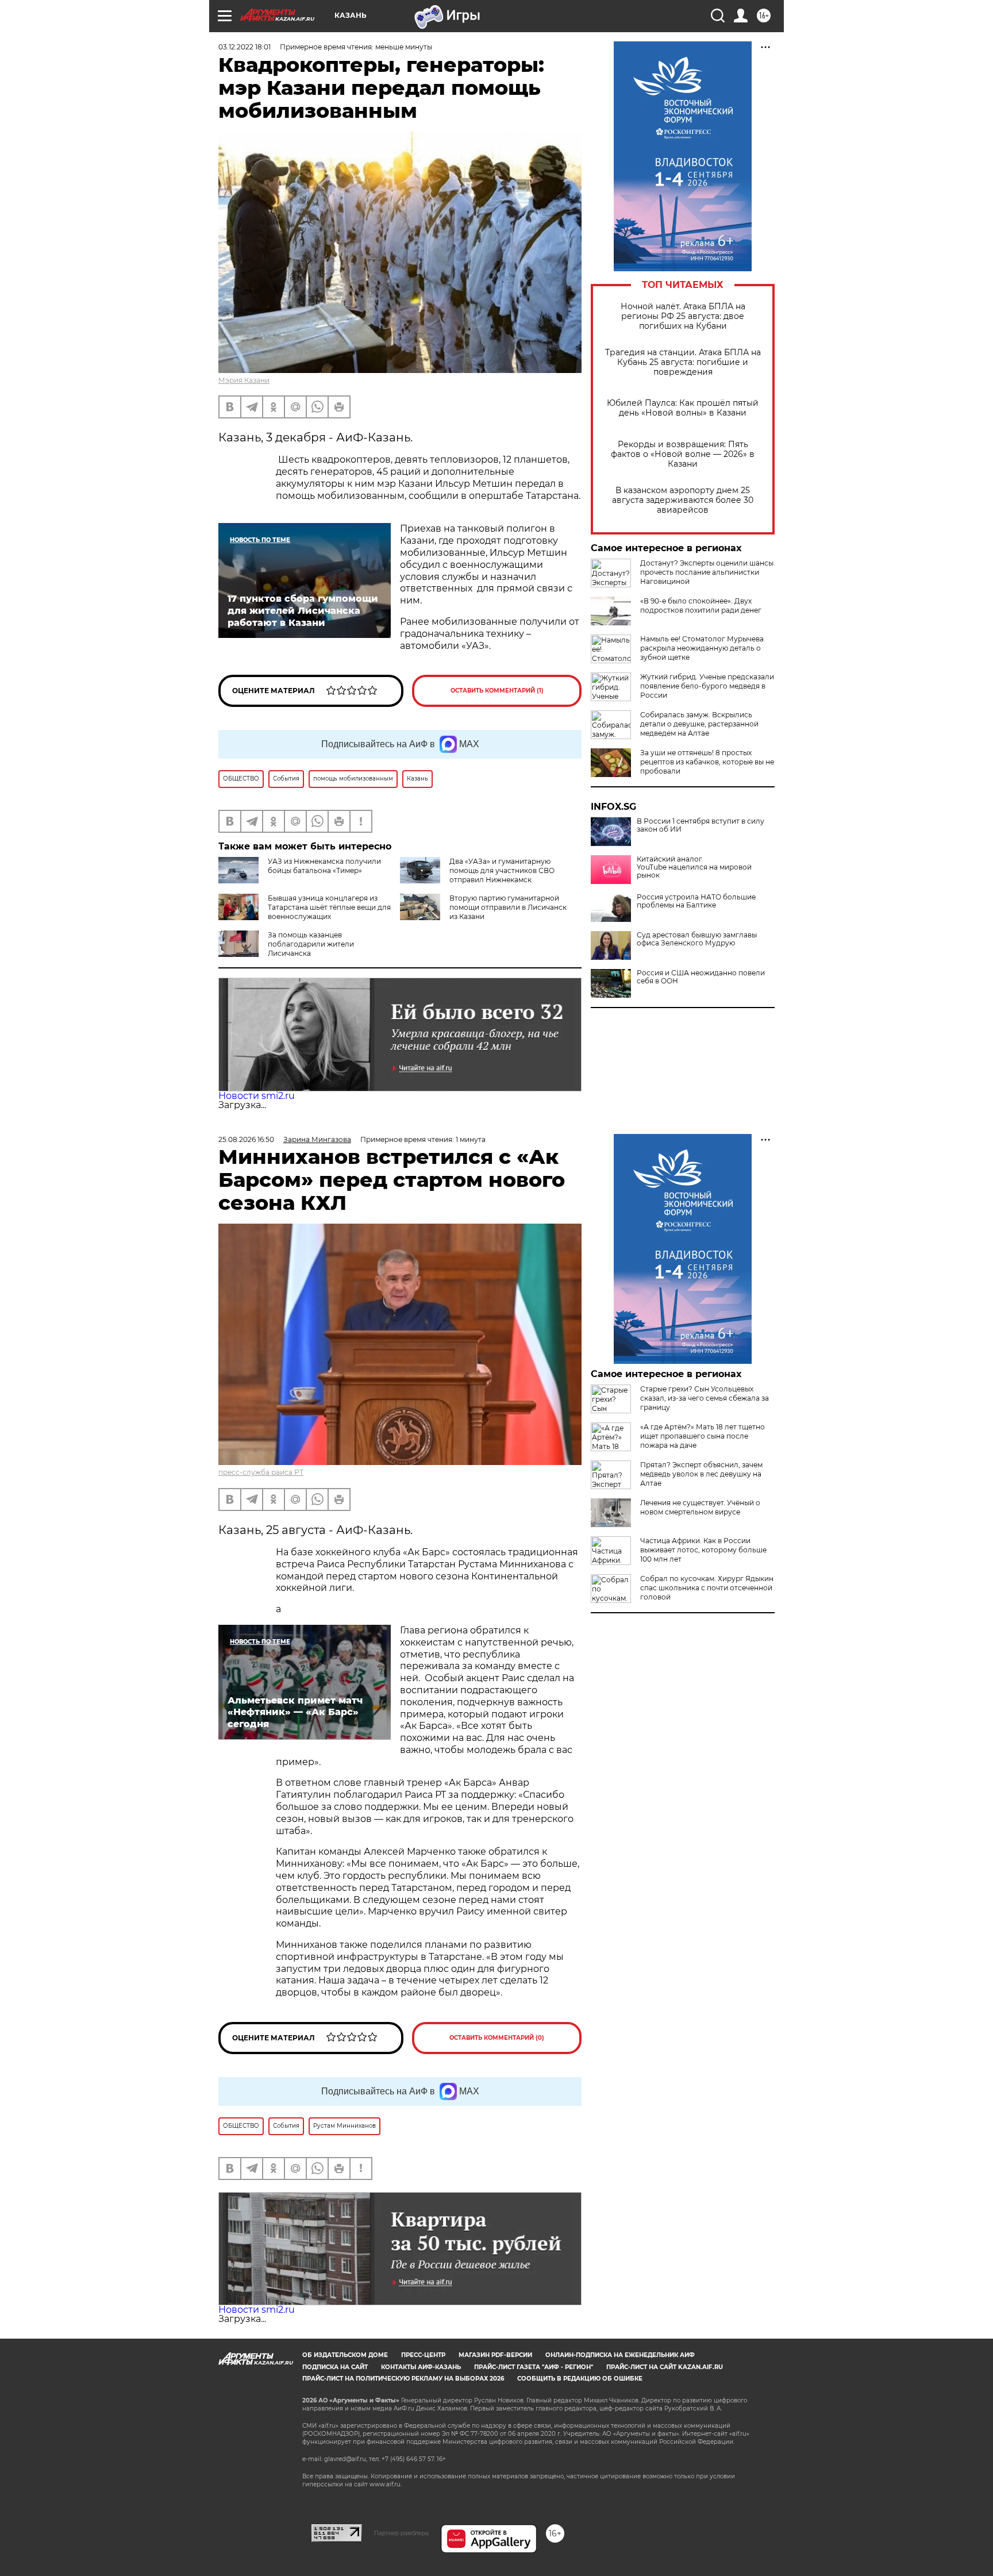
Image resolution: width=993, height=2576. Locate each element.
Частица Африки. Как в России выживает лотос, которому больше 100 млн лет (703, 1550)
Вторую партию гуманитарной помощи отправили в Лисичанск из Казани (508, 907)
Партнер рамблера (401, 2533)
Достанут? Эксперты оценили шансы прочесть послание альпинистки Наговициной (707, 572)
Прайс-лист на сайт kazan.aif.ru (665, 2367)
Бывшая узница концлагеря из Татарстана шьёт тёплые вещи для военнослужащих (329, 907)
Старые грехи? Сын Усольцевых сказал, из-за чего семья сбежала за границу (705, 1398)
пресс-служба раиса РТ (261, 1472)
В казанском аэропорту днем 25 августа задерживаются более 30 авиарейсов (683, 500)
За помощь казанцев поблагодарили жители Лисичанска (311, 944)
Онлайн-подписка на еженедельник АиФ (620, 2355)
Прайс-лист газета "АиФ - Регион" (534, 2367)
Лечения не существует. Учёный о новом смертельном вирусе (700, 1507)
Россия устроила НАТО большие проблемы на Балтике (696, 901)
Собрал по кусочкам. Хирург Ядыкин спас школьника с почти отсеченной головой (707, 1588)
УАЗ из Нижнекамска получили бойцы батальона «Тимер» (324, 866)
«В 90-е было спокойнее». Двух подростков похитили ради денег (701, 605)
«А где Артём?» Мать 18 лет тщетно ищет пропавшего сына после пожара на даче (703, 1436)
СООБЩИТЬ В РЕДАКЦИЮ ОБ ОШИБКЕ (580, 2379)
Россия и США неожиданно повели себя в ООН (701, 977)
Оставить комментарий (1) (497, 691)
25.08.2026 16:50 (246, 1139)
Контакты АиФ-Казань (421, 2367)
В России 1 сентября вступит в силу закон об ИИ (701, 825)
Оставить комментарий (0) (497, 2038)
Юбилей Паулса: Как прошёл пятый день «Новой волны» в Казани (683, 408)
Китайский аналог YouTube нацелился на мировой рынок (694, 867)
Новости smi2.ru (257, 1096)
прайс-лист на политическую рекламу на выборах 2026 (403, 2379)
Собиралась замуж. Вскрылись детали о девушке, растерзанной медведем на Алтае (699, 724)
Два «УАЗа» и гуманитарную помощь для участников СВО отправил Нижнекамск (502, 870)
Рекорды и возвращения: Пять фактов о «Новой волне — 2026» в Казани (683, 454)
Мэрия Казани (244, 380)
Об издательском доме (345, 2355)
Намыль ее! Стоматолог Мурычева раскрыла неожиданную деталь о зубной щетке (702, 648)
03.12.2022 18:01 (245, 47)
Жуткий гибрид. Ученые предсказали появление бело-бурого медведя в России (707, 686)
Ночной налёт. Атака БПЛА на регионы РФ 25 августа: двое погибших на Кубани (683, 316)
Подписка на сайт (335, 2367)
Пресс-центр (423, 2355)
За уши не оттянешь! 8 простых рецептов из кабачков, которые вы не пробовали (707, 762)
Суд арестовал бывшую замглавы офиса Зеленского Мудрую (697, 939)
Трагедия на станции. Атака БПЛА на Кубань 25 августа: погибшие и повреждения (683, 362)
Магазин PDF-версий (495, 2355)
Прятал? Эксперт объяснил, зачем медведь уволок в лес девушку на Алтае (701, 1474)
